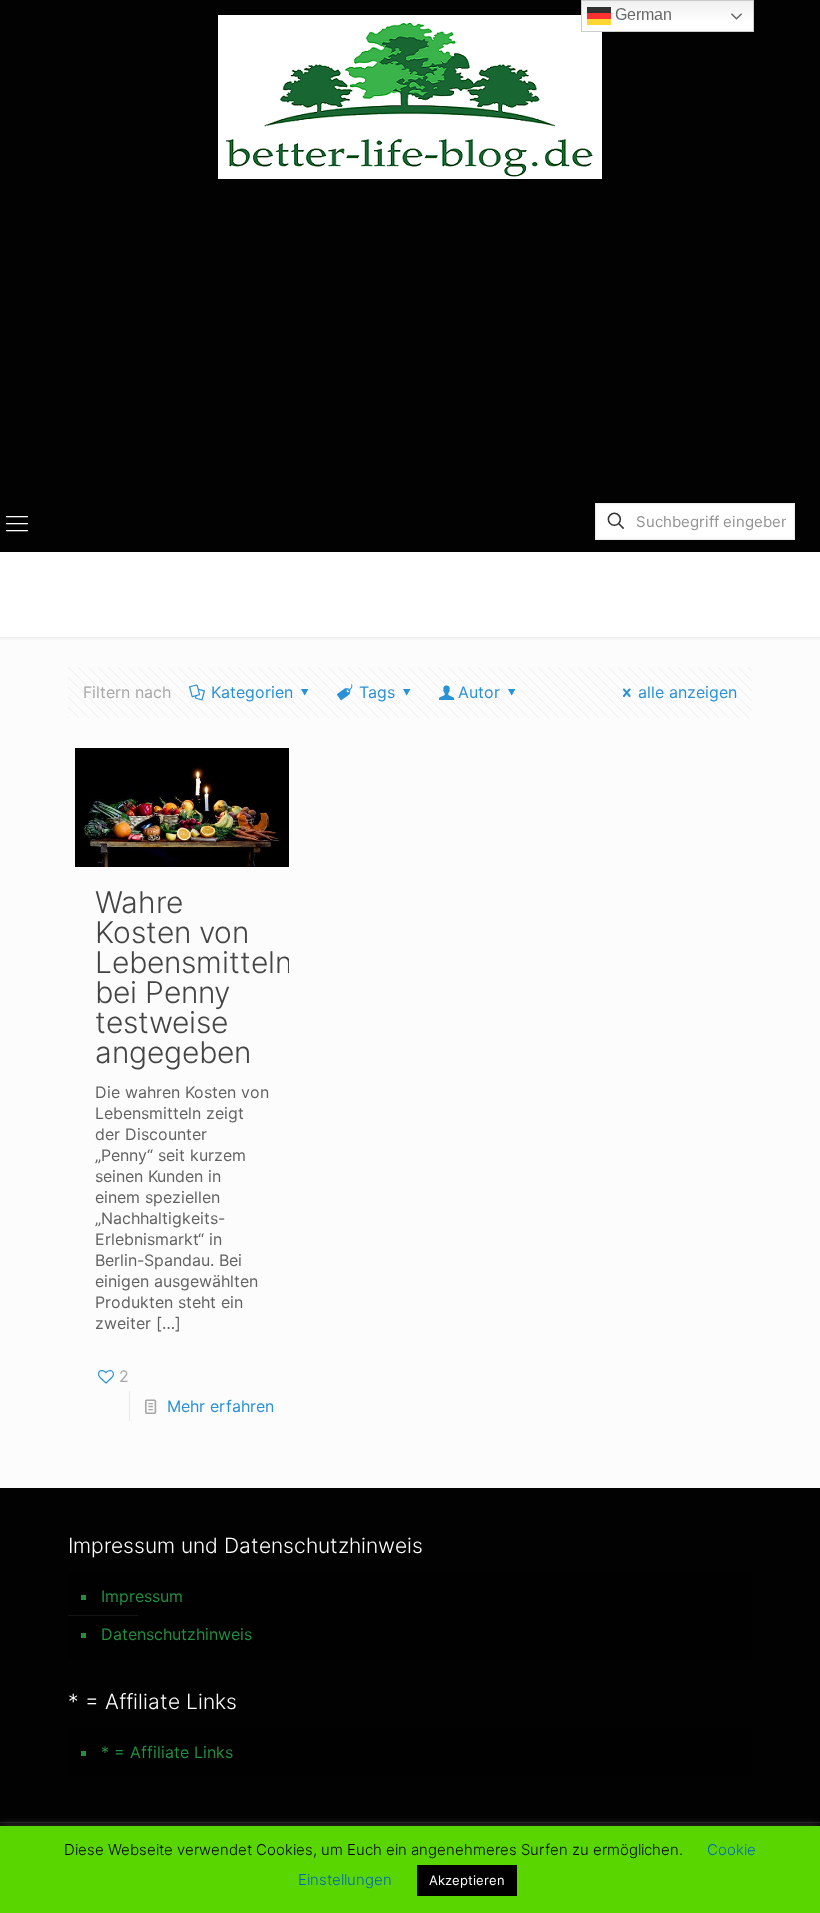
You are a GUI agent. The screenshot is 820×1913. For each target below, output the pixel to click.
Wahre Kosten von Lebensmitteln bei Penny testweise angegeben (193, 977)
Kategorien (252, 692)
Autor (479, 692)
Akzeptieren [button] (467, 1880)
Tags (377, 692)
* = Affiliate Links (167, 1752)
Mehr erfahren (220, 1406)
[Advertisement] (410, 344)
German (641, 14)
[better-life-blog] (410, 97)
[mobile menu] (17, 523)
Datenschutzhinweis (176, 1634)
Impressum (142, 1596)
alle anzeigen (687, 692)
